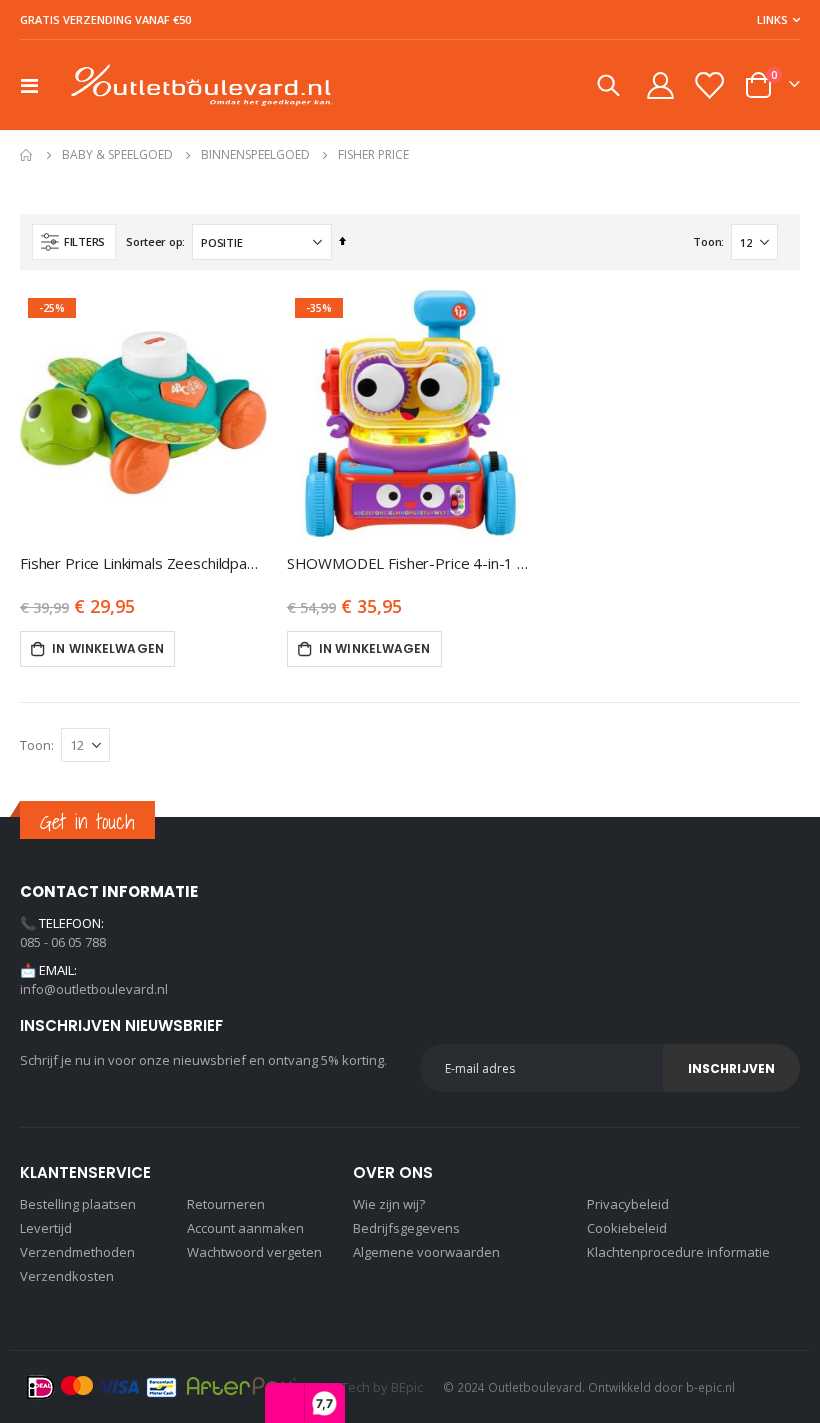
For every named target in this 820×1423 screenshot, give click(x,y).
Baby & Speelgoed (117, 155)
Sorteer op (154, 241)
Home (27, 155)
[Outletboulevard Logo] (202, 85)
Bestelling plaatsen (78, 1204)
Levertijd (46, 1228)
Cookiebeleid (627, 1228)
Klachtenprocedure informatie (678, 1252)
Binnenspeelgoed (255, 155)
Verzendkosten (67, 1276)
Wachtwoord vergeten (254, 1252)
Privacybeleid (628, 1204)
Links (772, 19)
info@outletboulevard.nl (94, 989)
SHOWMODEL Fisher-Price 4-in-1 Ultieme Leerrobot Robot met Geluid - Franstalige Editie (410, 563)
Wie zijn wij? (389, 1204)
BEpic (407, 1387)
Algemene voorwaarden (426, 1252)
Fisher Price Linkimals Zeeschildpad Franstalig (143, 563)
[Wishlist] (709, 85)
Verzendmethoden (77, 1252)
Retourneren (226, 1204)
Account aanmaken (245, 1228)
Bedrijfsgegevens (406, 1228)
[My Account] (660, 85)
